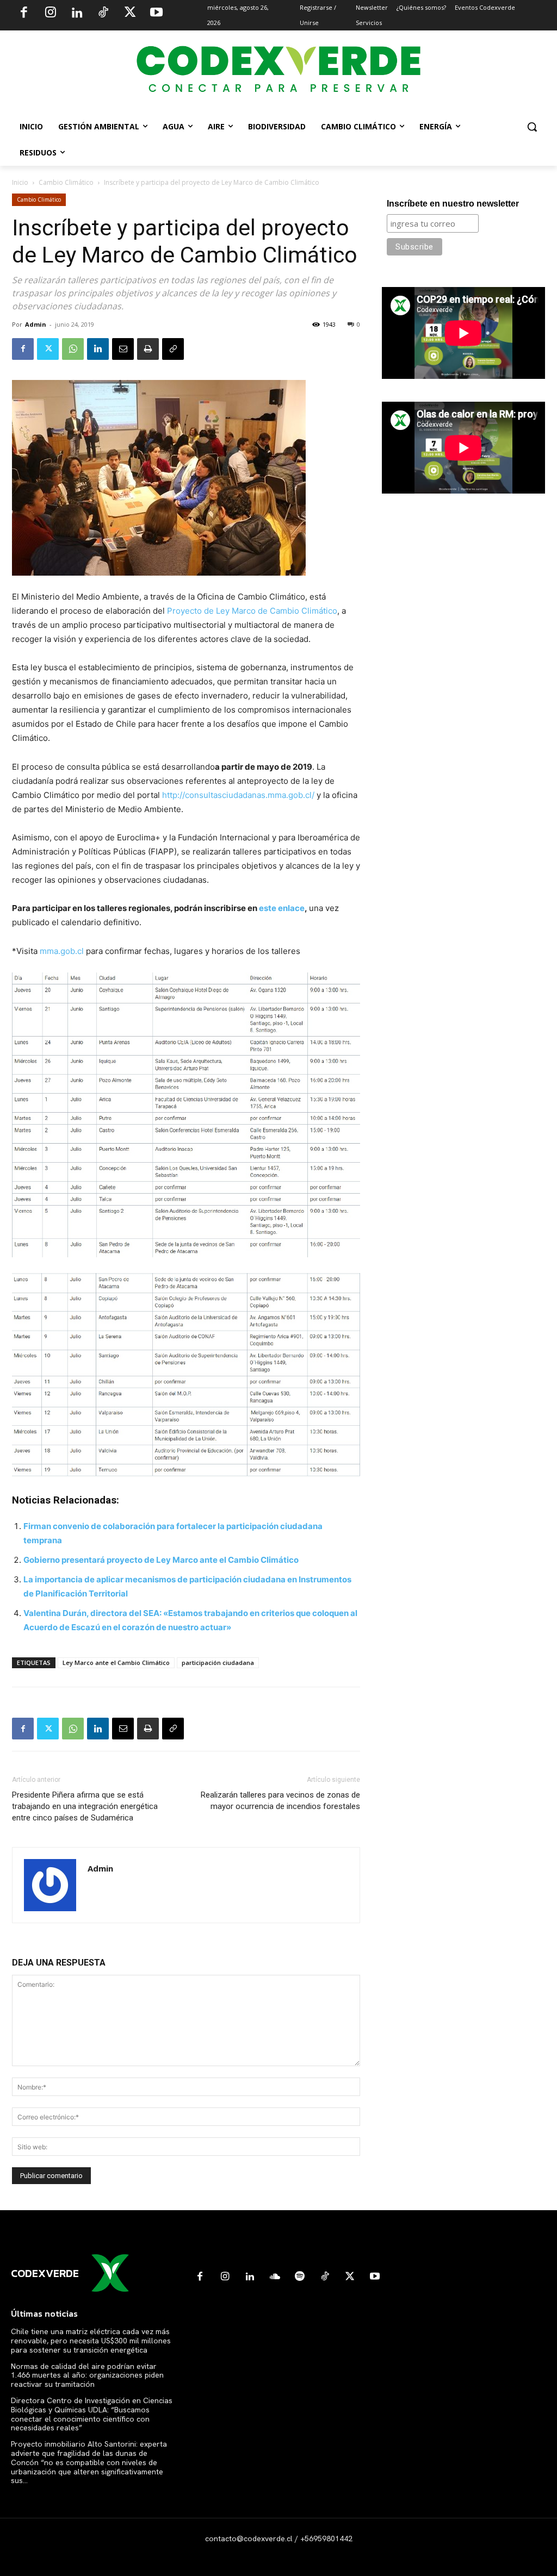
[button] (532, 127)
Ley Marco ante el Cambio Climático (116, 1663)
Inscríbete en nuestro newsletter (453, 204)
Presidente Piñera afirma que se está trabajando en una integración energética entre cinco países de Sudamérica (85, 1806)
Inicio (20, 182)
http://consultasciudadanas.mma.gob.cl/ (238, 795)
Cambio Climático (66, 182)
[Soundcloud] (275, 2277)
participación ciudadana (218, 1663)
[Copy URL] (173, 349)
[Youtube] (156, 14)
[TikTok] (103, 14)
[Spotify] (300, 2277)
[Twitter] (130, 14)
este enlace (282, 908)
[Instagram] (51, 14)
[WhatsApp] (73, 349)
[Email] (123, 349)
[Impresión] (148, 349)
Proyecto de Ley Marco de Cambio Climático (252, 611)
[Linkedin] (77, 14)
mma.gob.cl (62, 951)
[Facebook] (24, 14)
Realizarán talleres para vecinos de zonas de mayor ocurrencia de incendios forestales (280, 1801)
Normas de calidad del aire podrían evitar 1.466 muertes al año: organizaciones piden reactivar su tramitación (87, 2375)
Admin (36, 324)
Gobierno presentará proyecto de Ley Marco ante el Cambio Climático (161, 1560)
